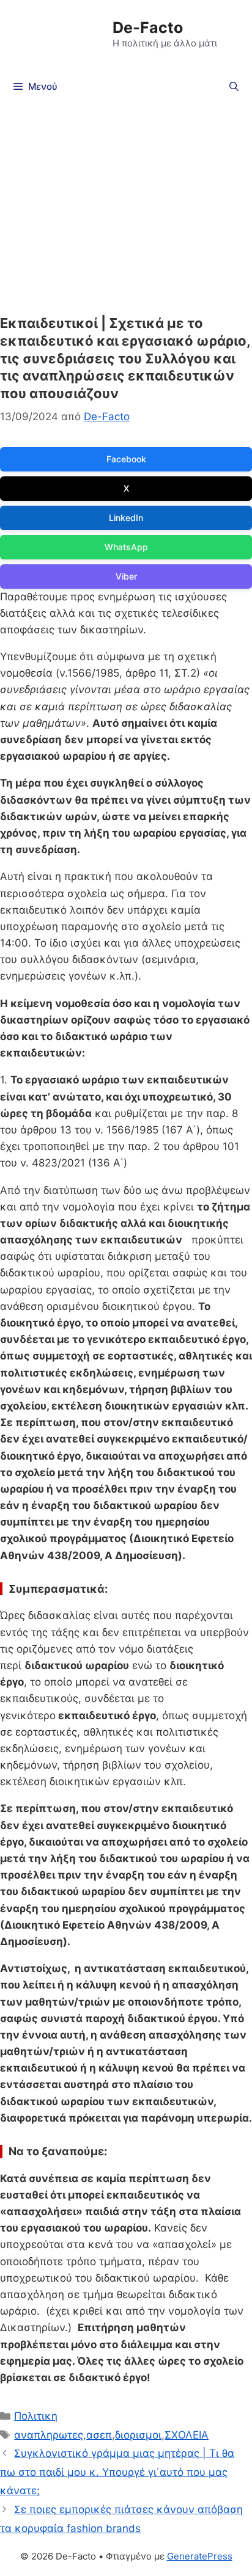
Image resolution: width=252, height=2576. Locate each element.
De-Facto (148, 27)
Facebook (126, 459)
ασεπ (99, 2435)
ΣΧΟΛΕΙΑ (187, 2435)
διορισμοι (138, 2435)
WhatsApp (126, 547)
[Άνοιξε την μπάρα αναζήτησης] (234, 87)
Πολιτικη (36, 2416)
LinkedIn (126, 518)
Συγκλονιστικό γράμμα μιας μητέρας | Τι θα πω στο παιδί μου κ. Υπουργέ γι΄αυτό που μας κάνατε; (117, 2472)
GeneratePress (200, 2556)
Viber (126, 576)
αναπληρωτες (49, 2435)
